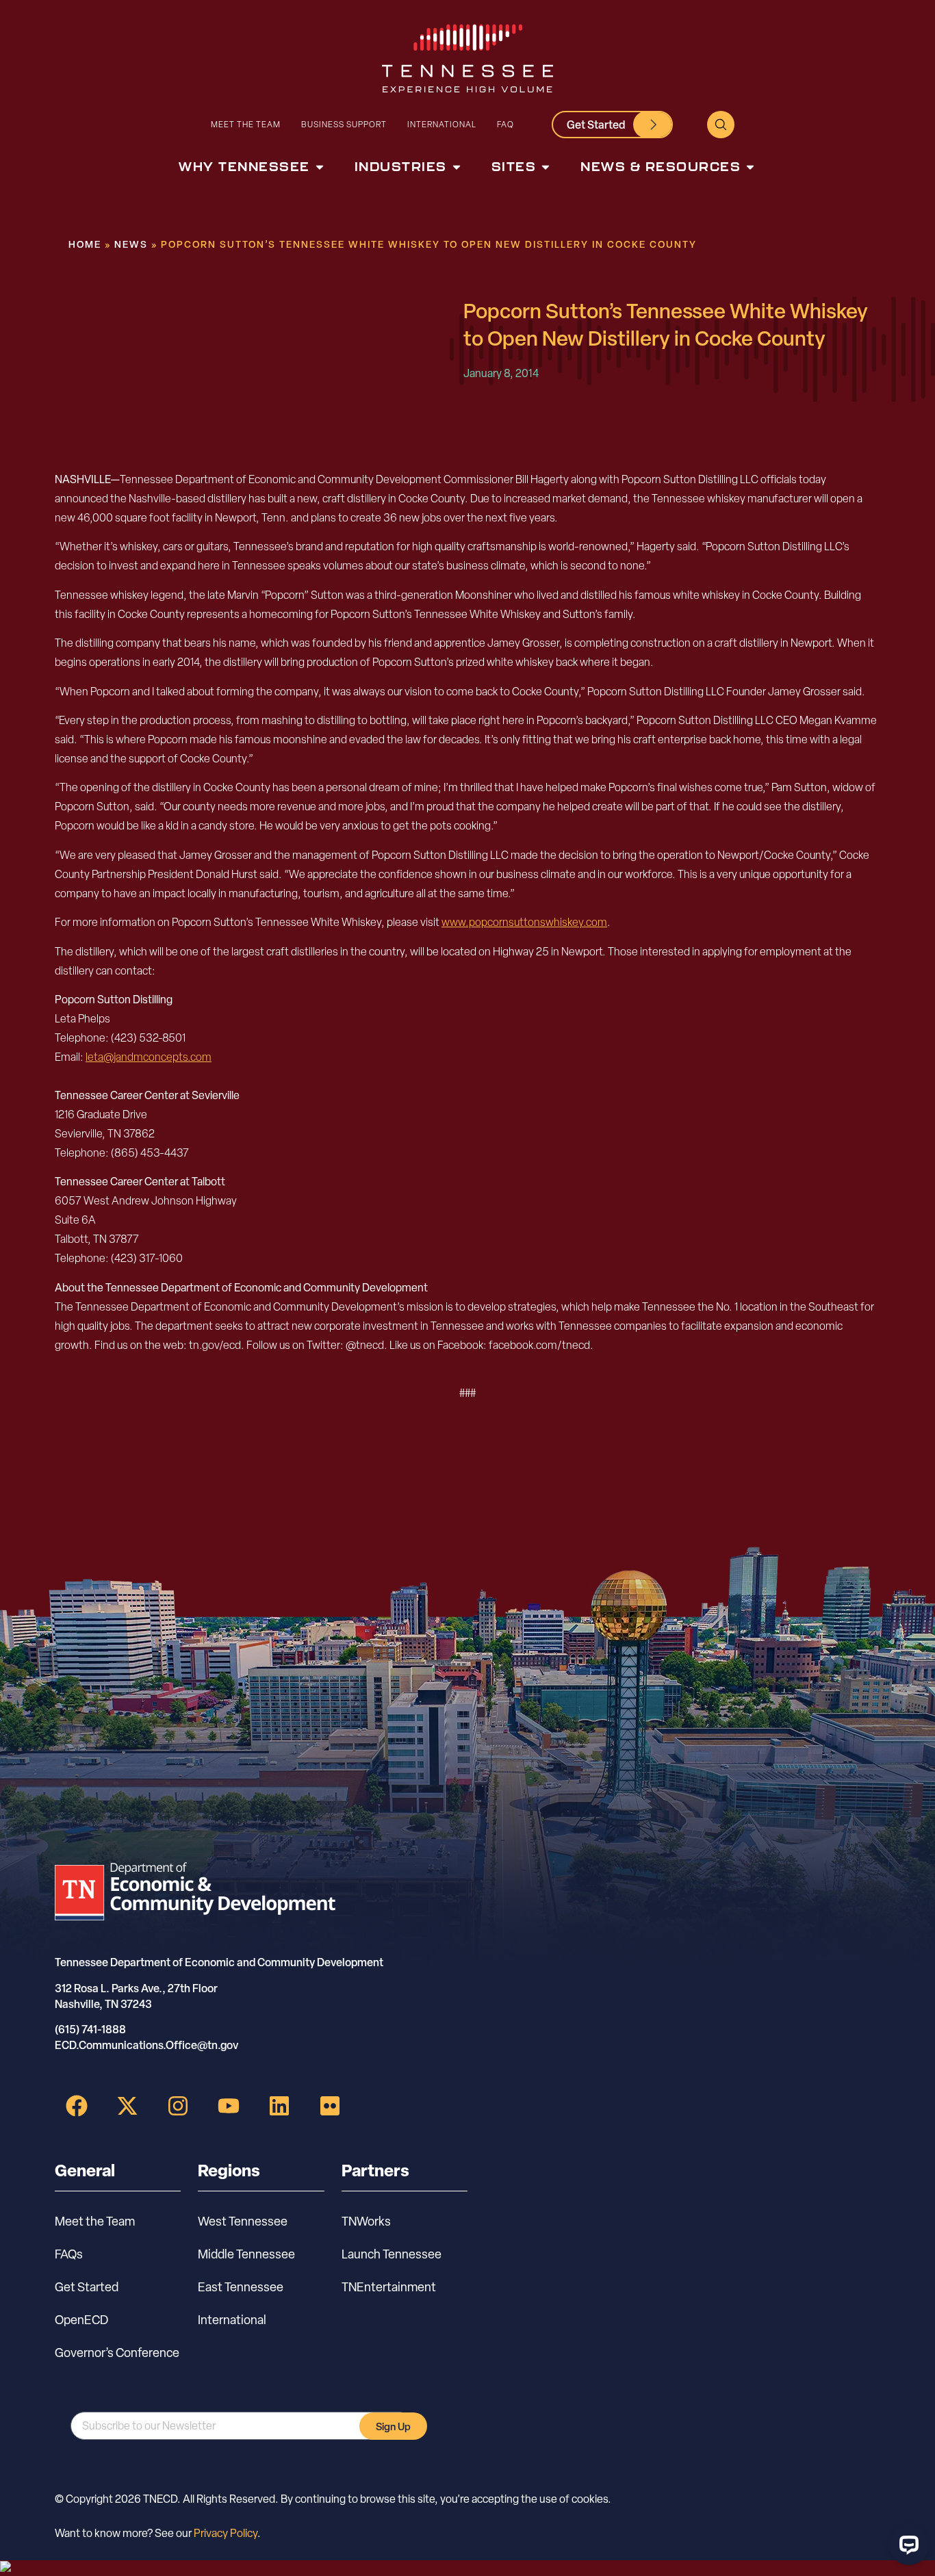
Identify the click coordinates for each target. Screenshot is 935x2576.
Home (85, 244)
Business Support (344, 124)
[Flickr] (330, 2106)
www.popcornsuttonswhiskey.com (524, 922)
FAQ (505, 124)
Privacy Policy (226, 2533)
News (131, 244)
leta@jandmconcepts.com (149, 1057)
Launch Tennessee (392, 2254)
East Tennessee (241, 2287)
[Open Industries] (457, 167)
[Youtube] (229, 2106)
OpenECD (81, 2320)
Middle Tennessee (246, 2254)
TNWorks (366, 2221)
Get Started (87, 2287)
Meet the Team (246, 124)
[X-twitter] (127, 2106)
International (442, 124)
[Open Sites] (546, 167)
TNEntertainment (389, 2287)
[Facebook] (77, 2106)
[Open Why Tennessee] (320, 167)
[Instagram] (178, 2106)
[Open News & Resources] (750, 167)
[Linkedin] (279, 2106)
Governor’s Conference (117, 2353)
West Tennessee (243, 2221)
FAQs (69, 2254)
